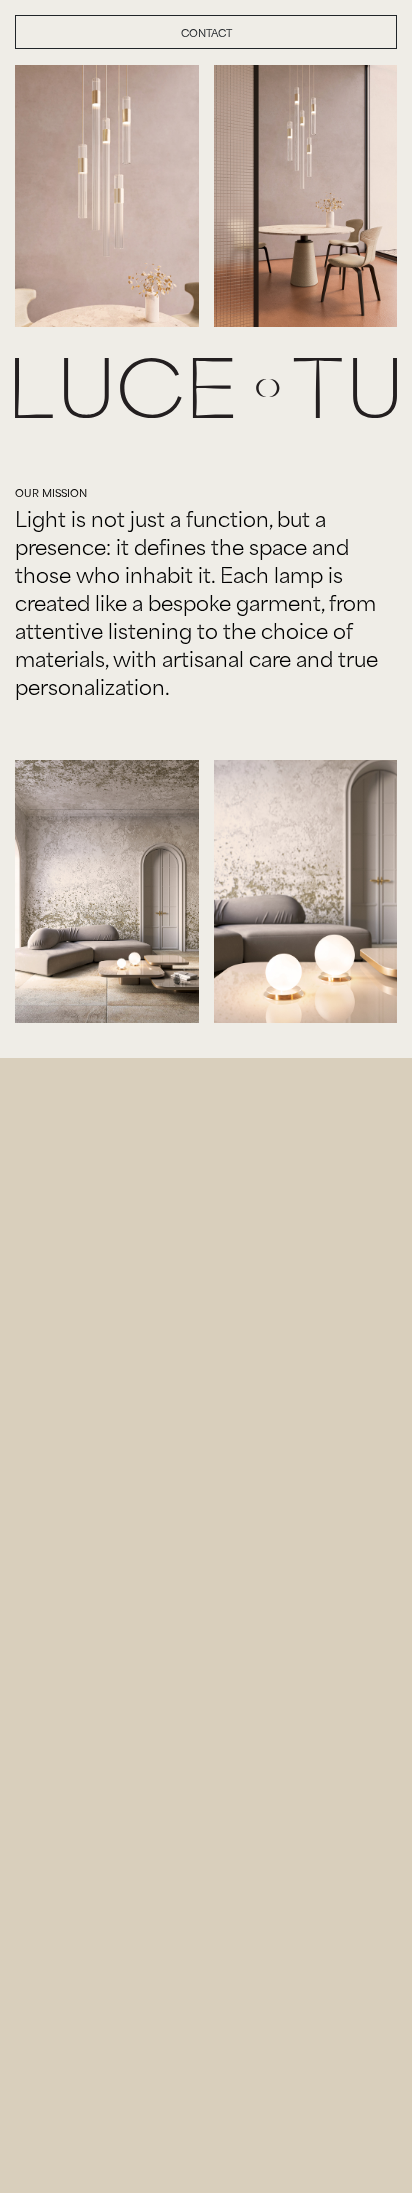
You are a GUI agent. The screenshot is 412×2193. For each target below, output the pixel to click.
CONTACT (206, 32)
